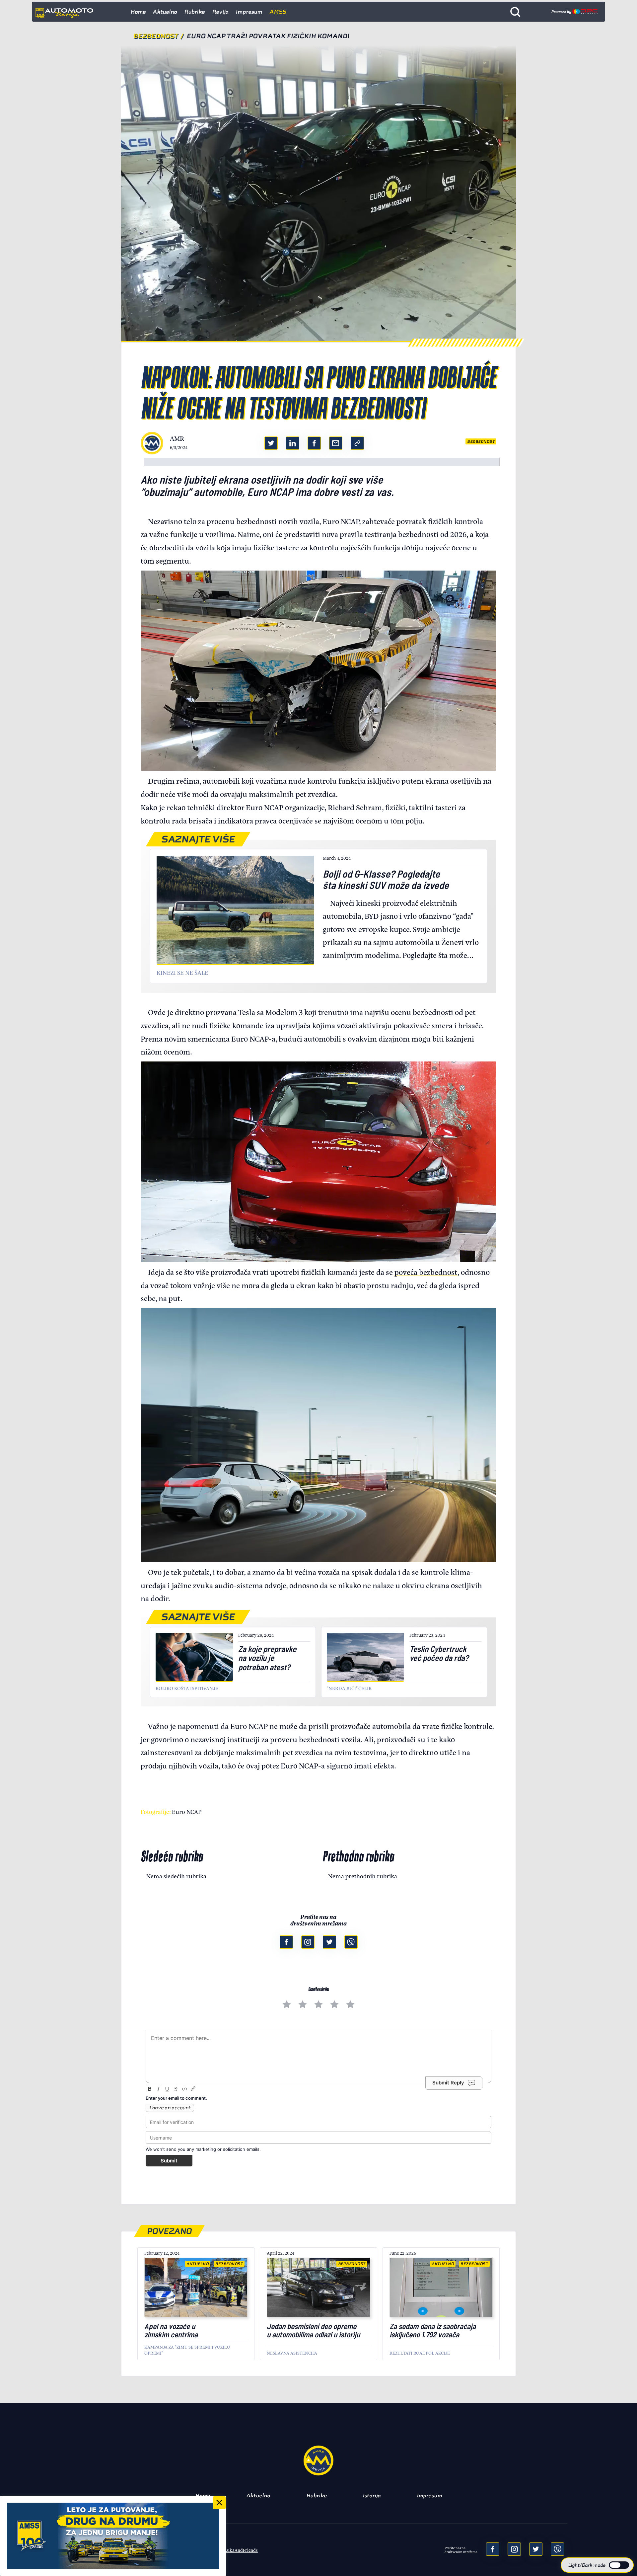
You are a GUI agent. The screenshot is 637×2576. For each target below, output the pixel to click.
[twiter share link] (271, 443)
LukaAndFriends (241, 2550)
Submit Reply (448, 2083)
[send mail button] (336, 443)
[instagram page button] (308, 1942)
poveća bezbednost (426, 1272)
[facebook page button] (286, 1942)
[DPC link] (574, 12)
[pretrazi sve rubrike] (515, 12)
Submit (169, 2161)
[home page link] (67, 12)
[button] (597, 2565)
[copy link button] (357, 443)
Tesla (247, 1012)
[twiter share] (536, 2549)
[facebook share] (493, 2549)
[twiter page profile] (329, 1942)
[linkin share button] (293, 443)
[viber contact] (351, 1942)
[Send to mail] (514, 2549)
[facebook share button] (314, 443)
